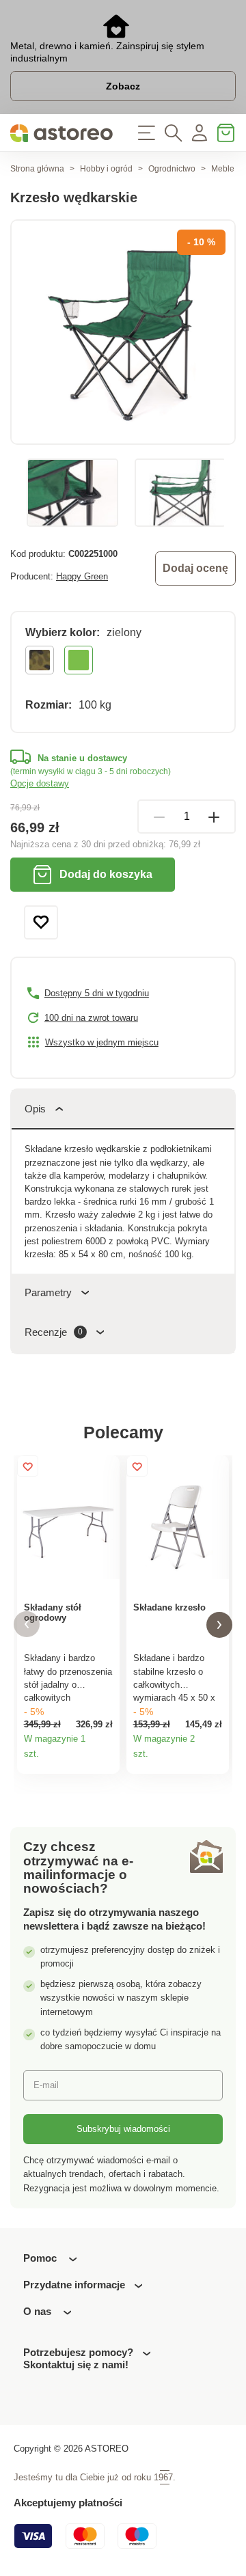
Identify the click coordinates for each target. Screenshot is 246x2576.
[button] (27, 1625)
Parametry (48, 1292)
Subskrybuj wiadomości (123, 2129)
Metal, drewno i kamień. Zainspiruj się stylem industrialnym (107, 52)
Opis (35, 1109)
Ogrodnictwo (172, 169)
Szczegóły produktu (105, 1759)
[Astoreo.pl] (61, 133)
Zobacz (123, 86)
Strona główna (37, 169)
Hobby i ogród (106, 169)
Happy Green (82, 576)
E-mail (46, 2085)
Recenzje (54, 1332)
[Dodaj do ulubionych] (41, 922)
